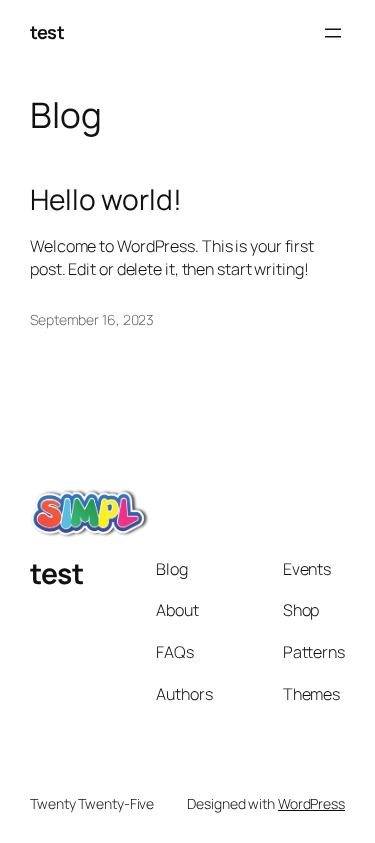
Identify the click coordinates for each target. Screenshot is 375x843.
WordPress (311, 803)
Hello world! (106, 200)
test (47, 32)
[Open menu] (333, 33)
